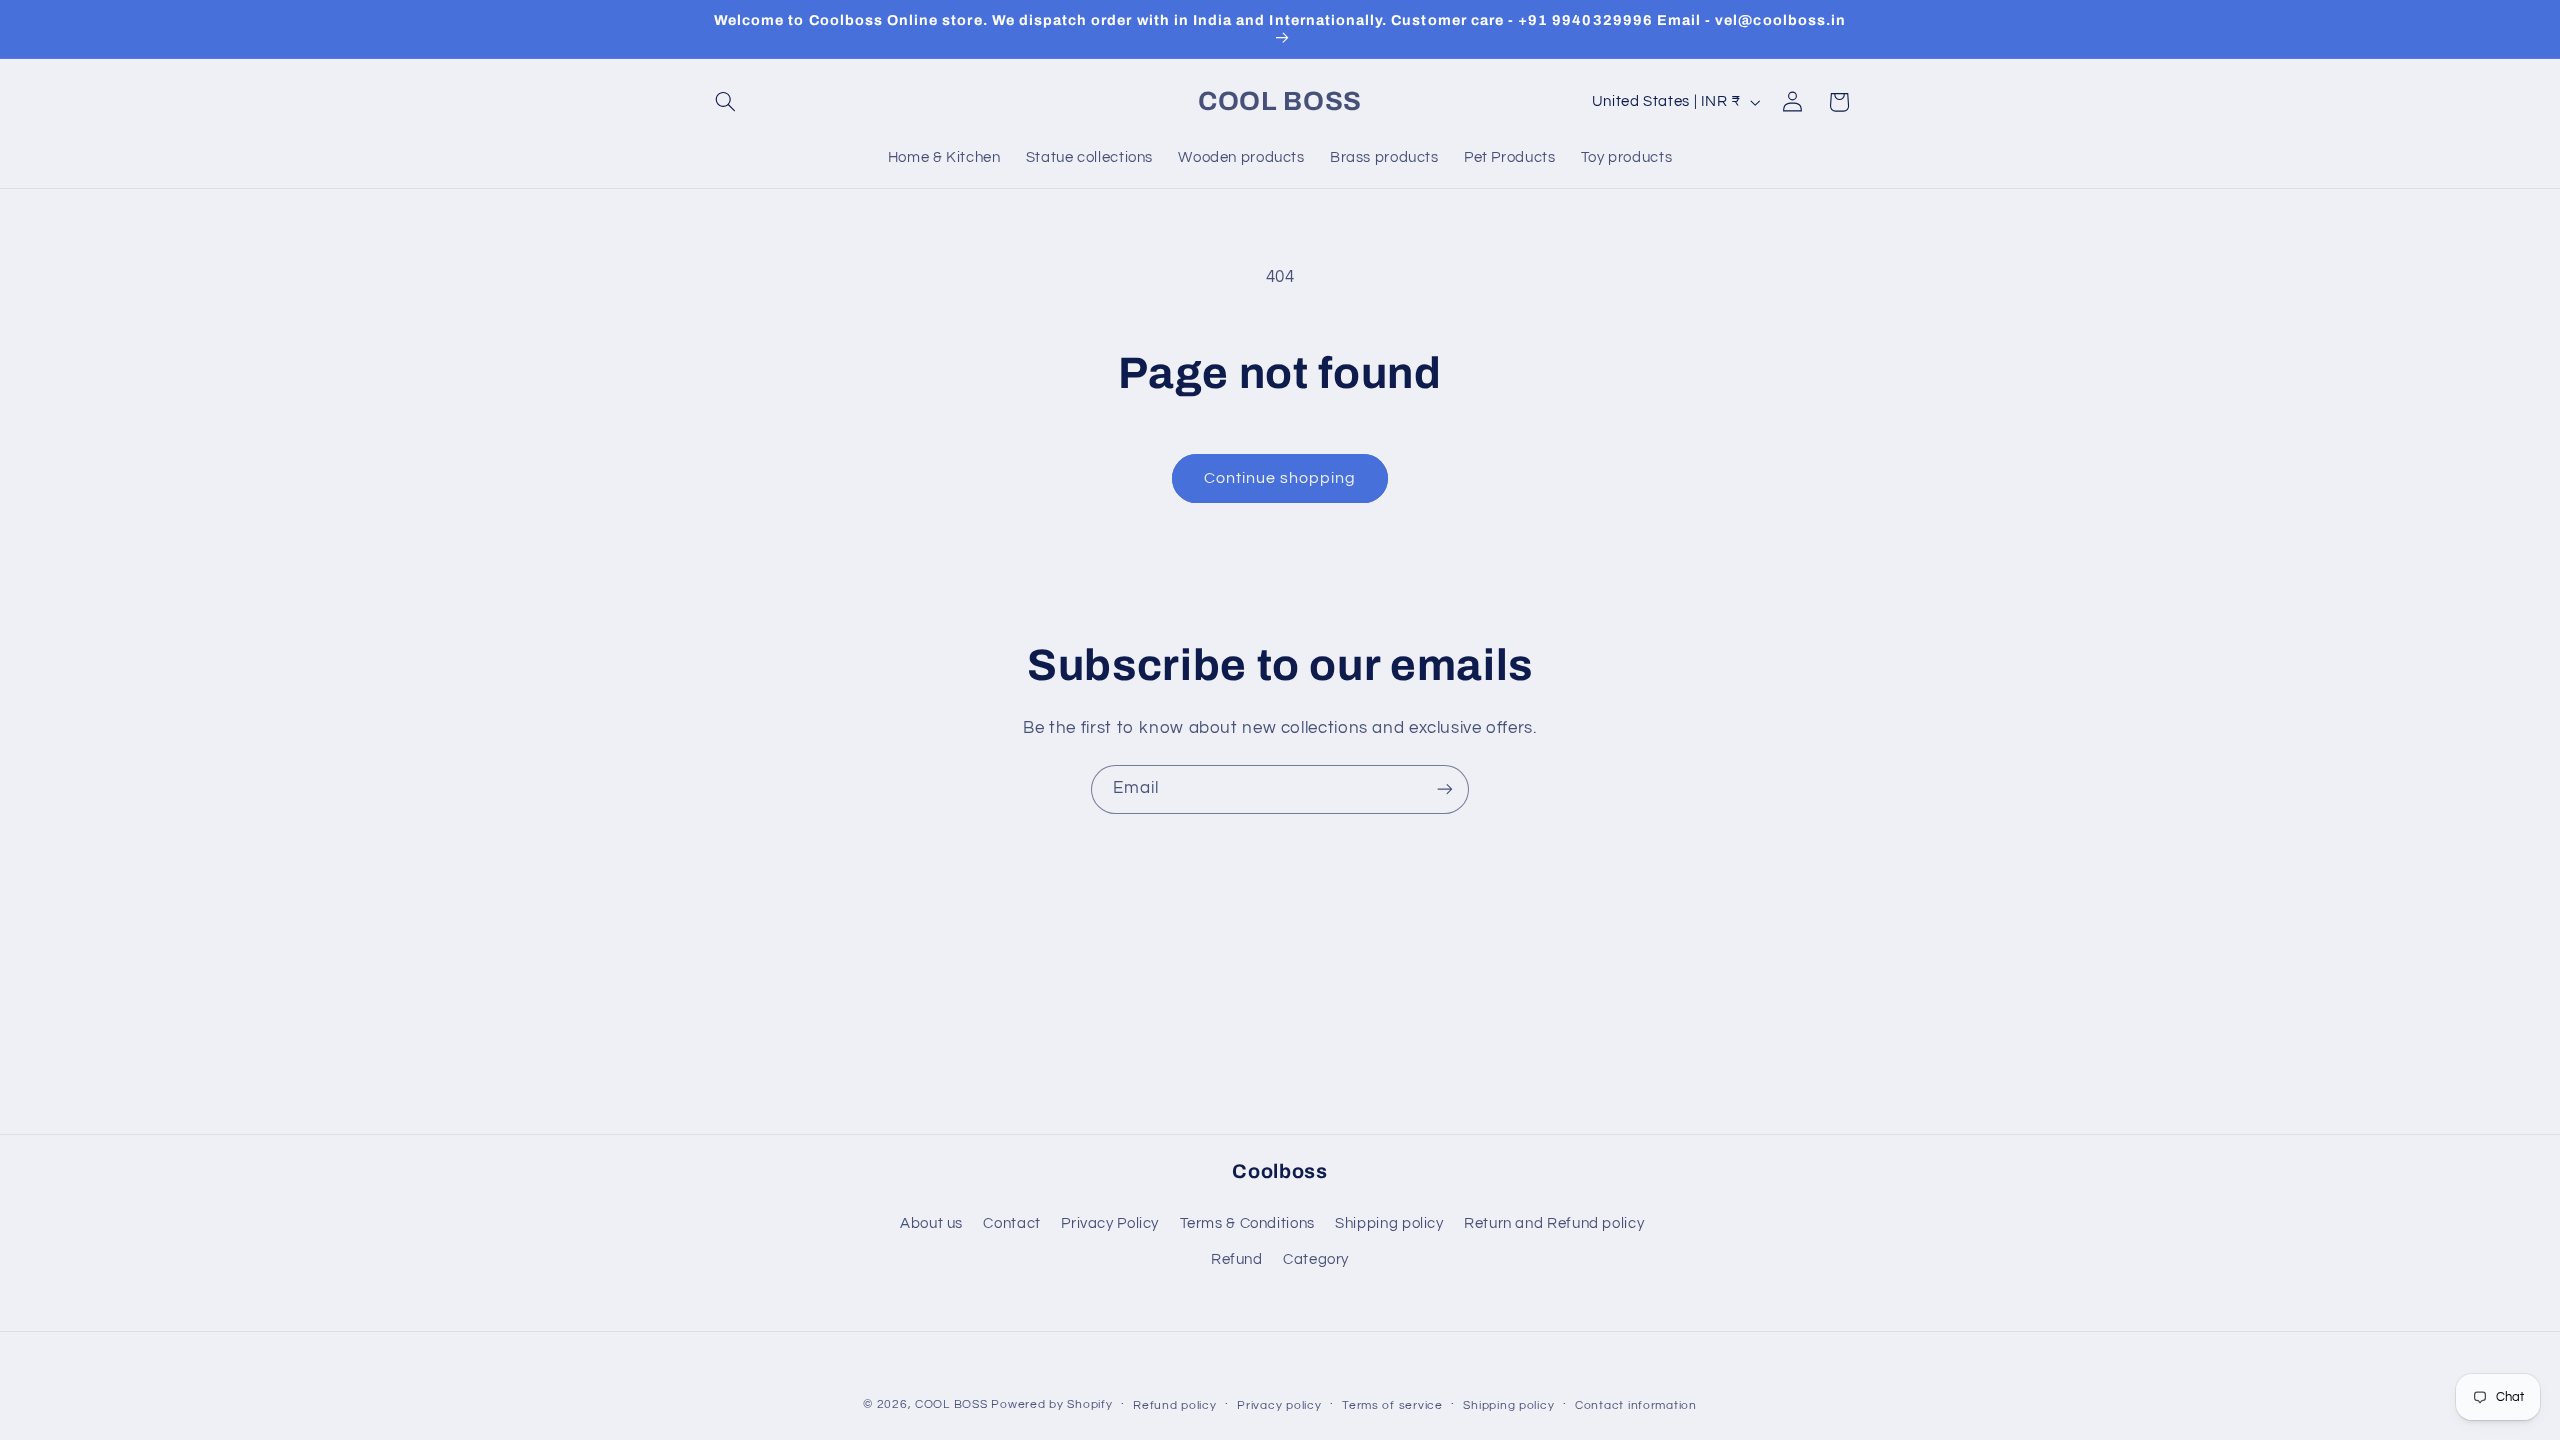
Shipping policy (1389, 1223)
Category (1316, 1259)
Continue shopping (1280, 478)
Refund (1237, 1259)
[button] (726, 102)
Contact (1011, 1223)
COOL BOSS (951, 1404)
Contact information (1636, 1405)
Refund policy (1175, 1405)
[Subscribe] (1445, 789)
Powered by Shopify (1051, 1404)
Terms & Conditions (1247, 1223)
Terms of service (1392, 1405)
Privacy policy (1279, 1405)
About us (931, 1223)
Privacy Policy (1110, 1223)
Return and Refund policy (1554, 1223)
